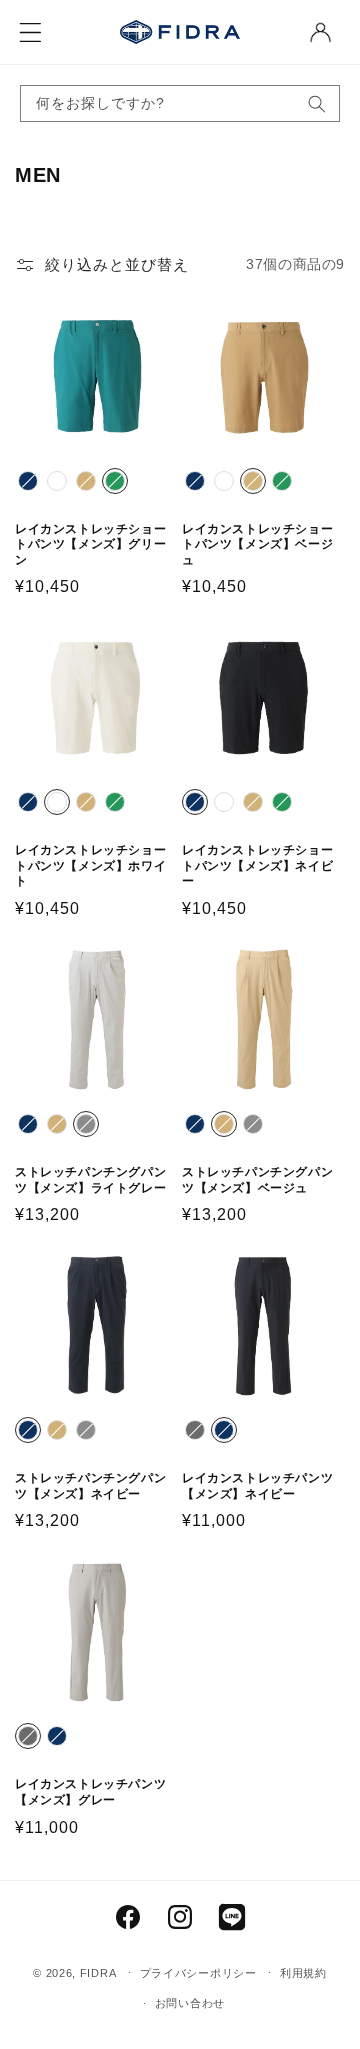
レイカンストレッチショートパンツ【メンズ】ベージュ (257, 544)
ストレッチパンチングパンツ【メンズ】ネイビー (90, 1486)
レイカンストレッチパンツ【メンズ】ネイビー (257, 1486)
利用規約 (303, 1973)
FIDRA (98, 1972)
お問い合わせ (190, 2003)
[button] (30, 32)
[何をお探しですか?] (317, 103)
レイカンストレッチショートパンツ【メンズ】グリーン (90, 544)
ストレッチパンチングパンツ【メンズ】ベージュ (257, 1180)
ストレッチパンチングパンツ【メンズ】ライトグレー (90, 1180)
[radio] (28, 481)
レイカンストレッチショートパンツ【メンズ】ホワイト (90, 865)
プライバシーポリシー (198, 1973)
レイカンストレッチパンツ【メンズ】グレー (90, 1792)
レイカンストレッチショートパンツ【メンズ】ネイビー (257, 865)
